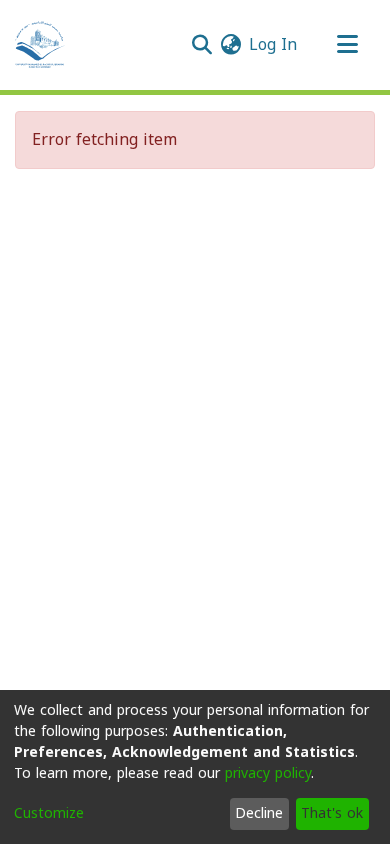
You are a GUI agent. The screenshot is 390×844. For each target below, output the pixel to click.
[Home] (40, 45)
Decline (259, 813)
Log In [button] (274, 44)
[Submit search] (201, 45)
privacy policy (268, 773)
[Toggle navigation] (347, 45)
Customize (49, 813)
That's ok (332, 813)
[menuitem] (230, 45)
